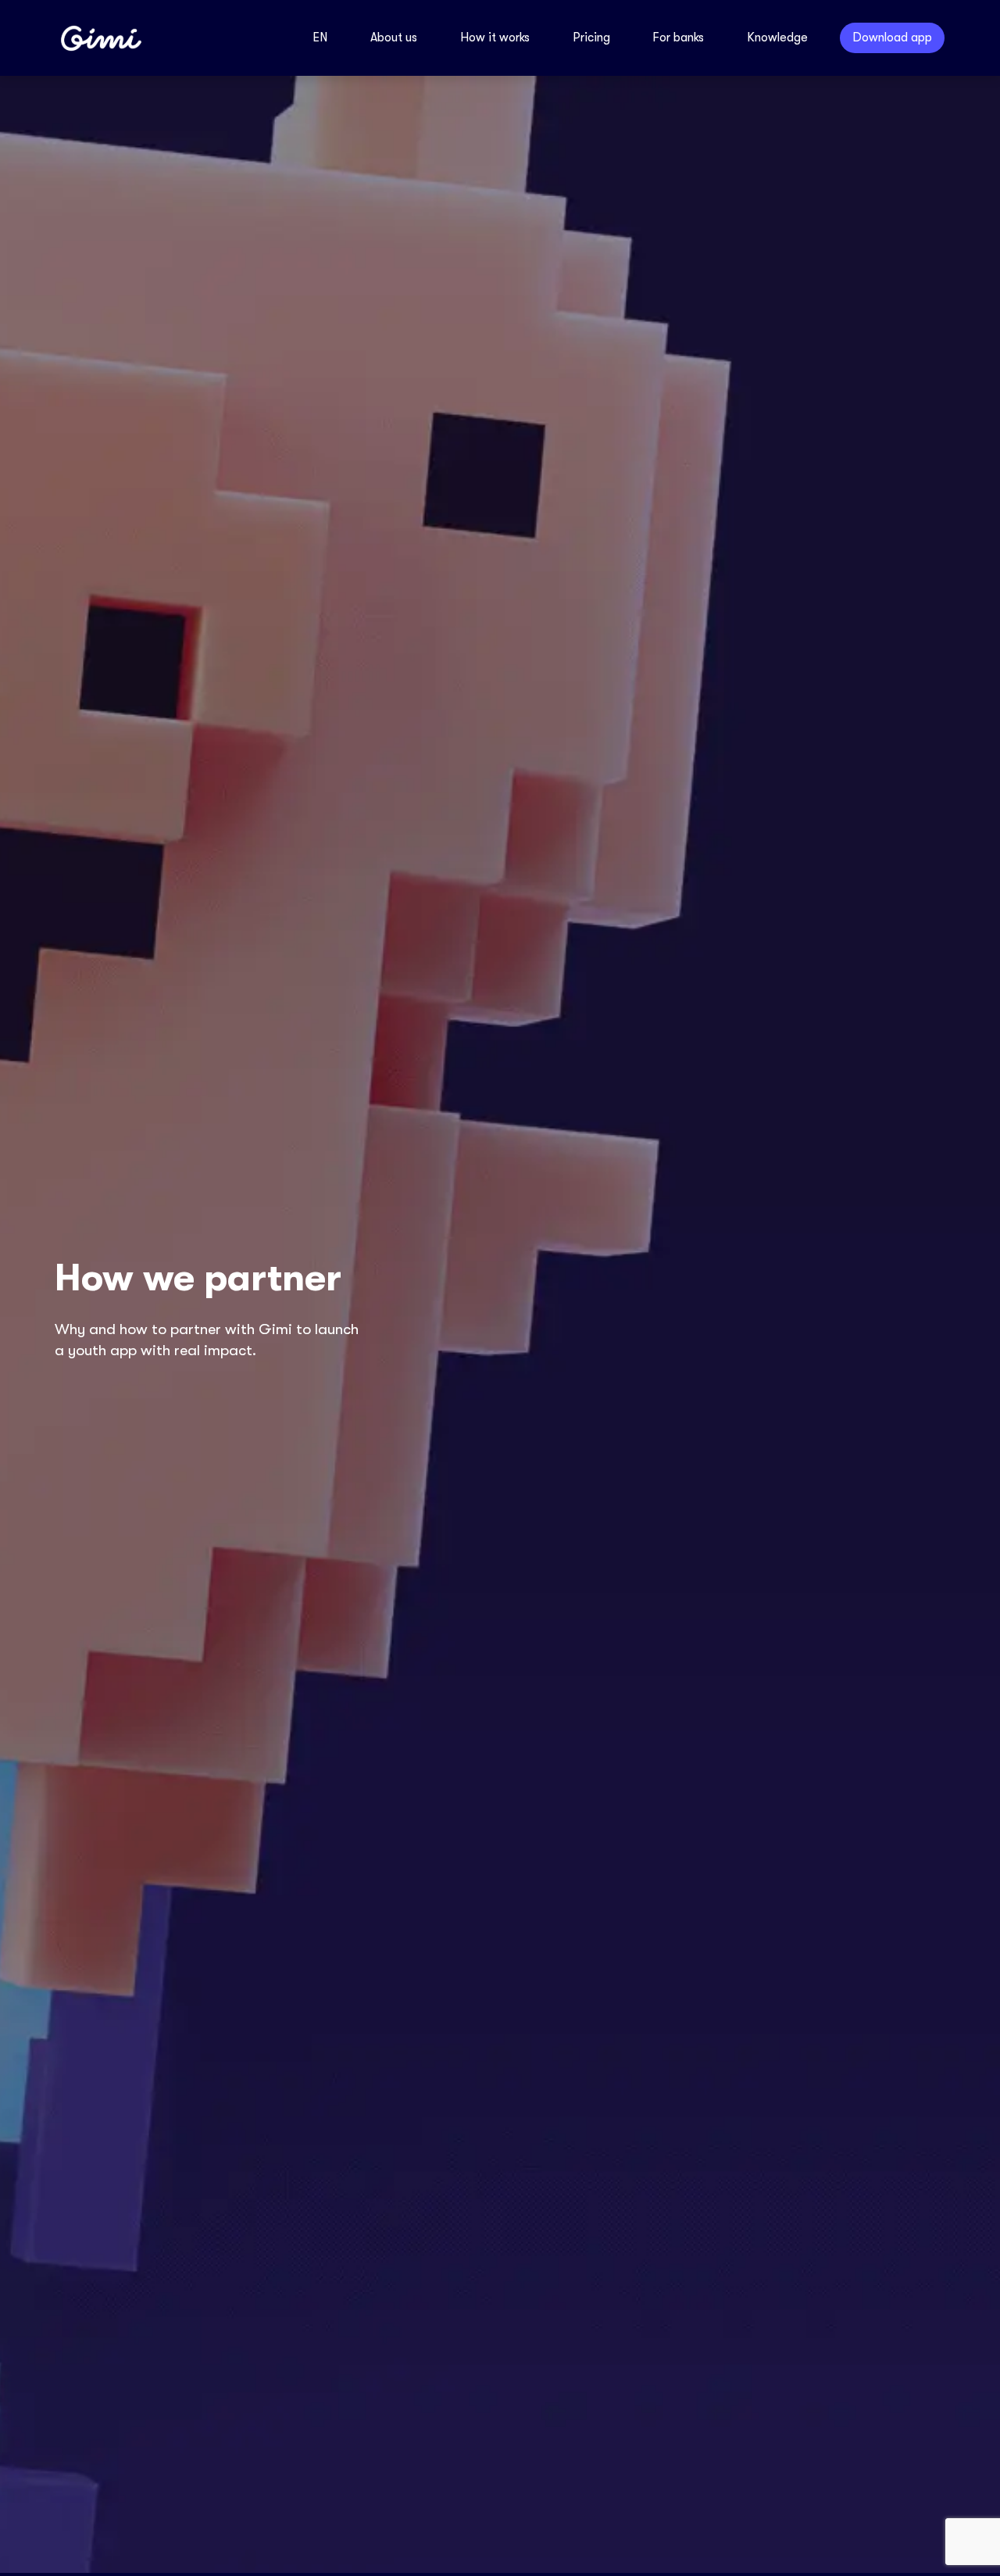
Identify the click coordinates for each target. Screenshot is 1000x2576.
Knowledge (777, 38)
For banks (678, 38)
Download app (892, 38)
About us (394, 38)
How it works (495, 38)
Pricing (591, 38)
